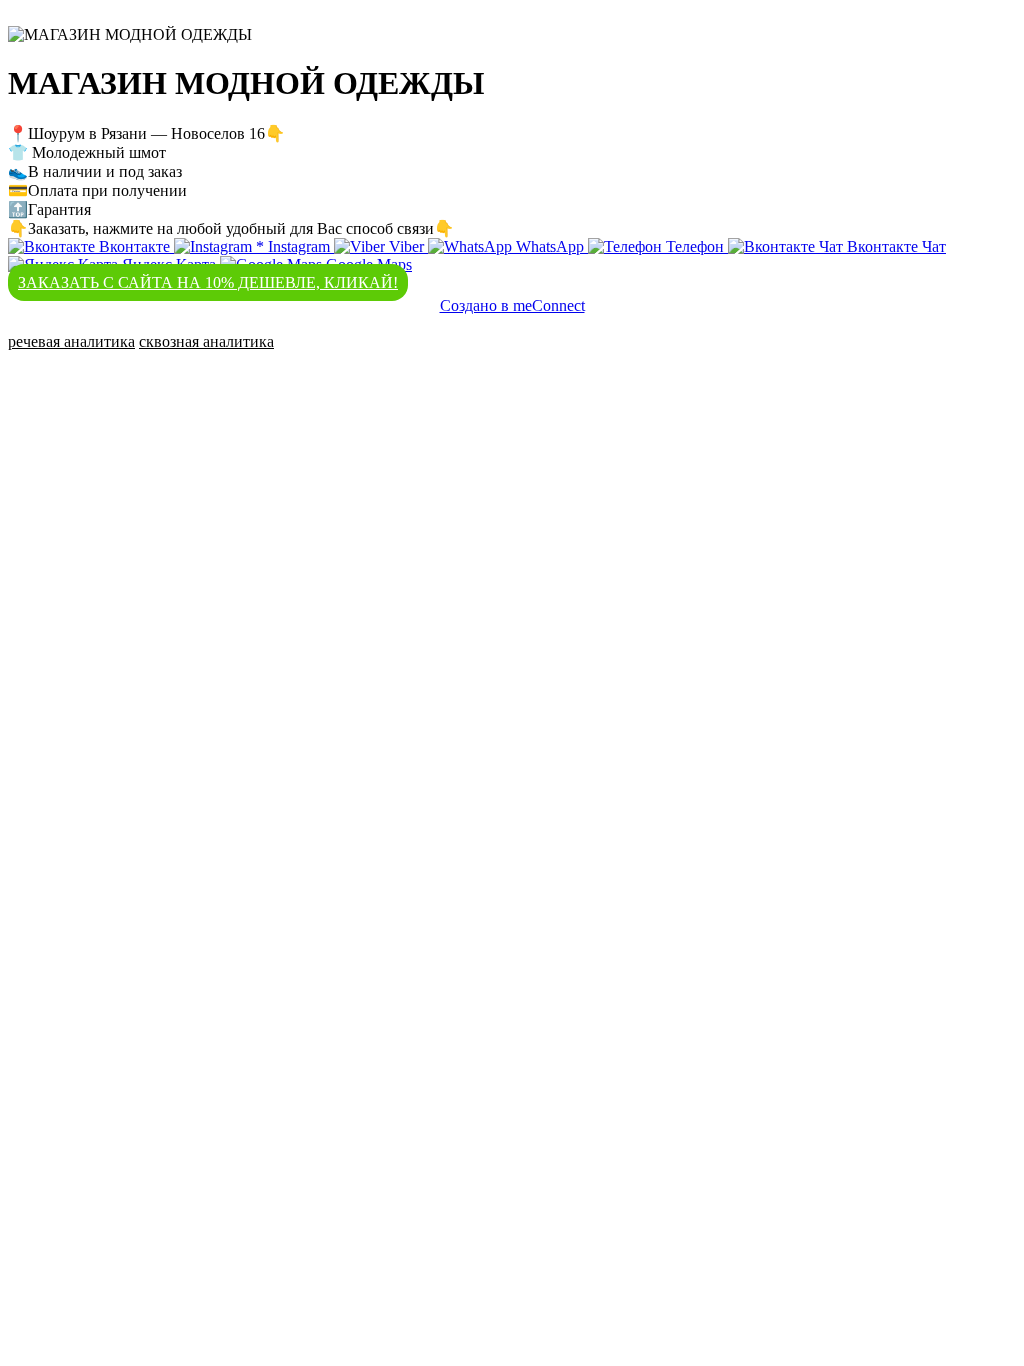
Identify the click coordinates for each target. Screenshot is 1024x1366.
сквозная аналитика (206, 341)
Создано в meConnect (512, 305)
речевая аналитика (71, 341)
